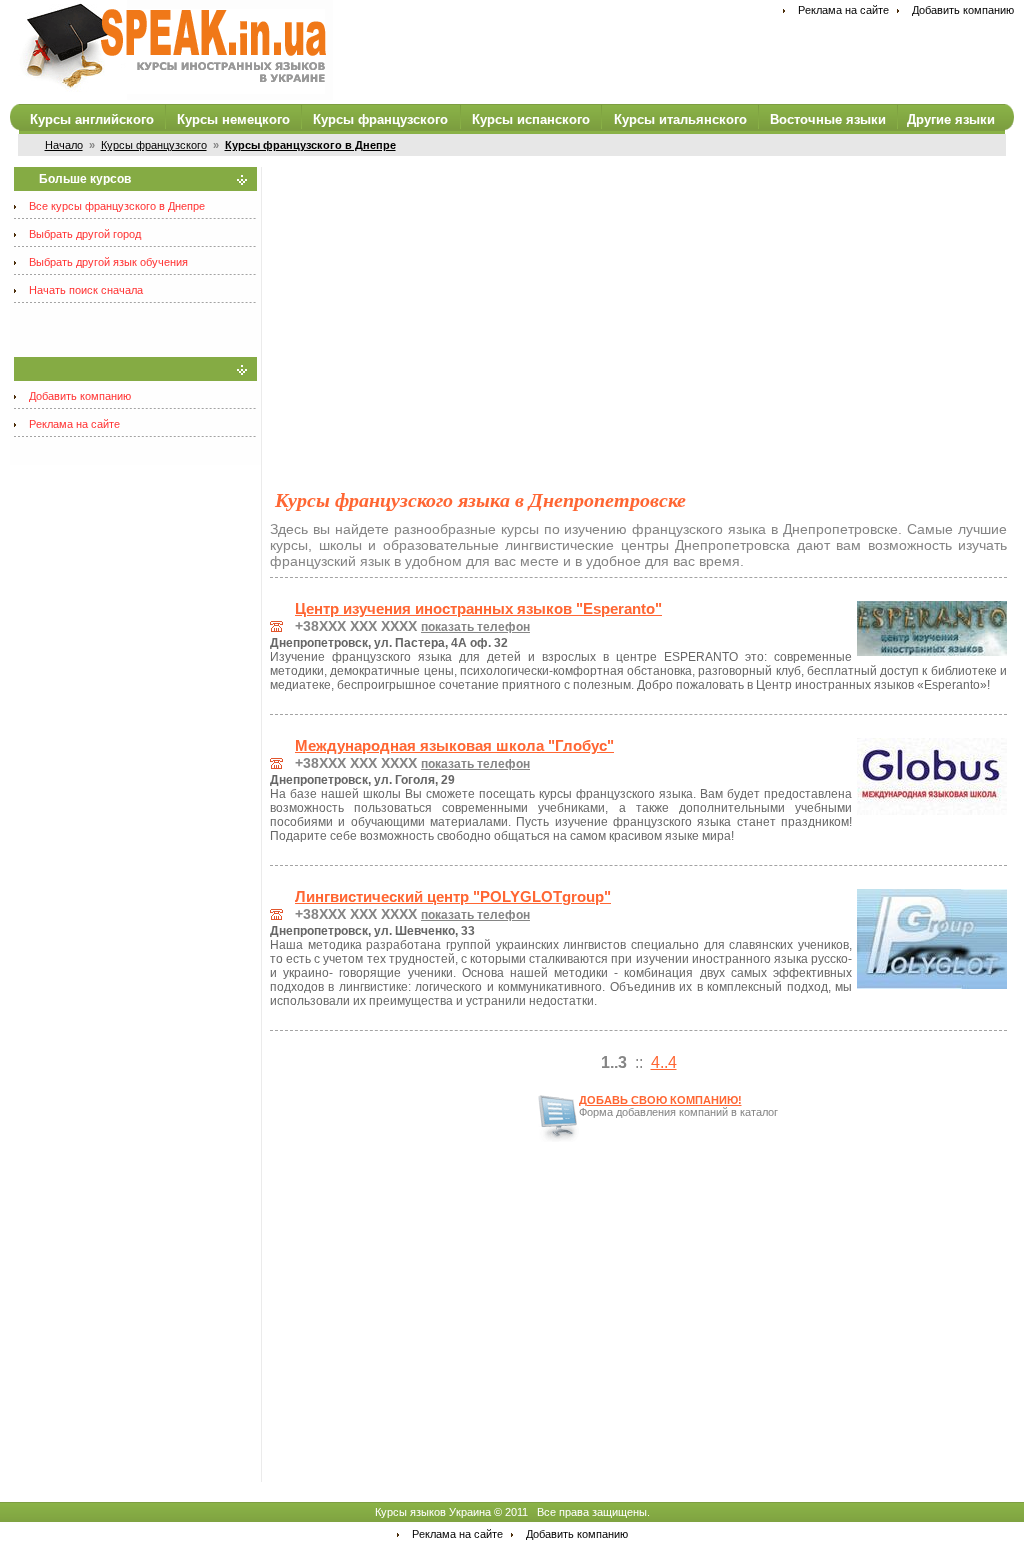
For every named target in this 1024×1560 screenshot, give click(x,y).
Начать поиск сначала (86, 290)
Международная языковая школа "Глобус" (454, 746)
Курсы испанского (531, 119)
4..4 (664, 1062)
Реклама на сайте (843, 10)
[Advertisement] (638, 307)
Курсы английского (92, 119)
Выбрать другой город (85, 234)
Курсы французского (380, 119)
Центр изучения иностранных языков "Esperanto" (478, 609)
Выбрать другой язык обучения (108, 262)
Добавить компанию (963, 10)
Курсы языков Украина (433, 1512)
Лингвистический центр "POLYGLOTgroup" (453, 897)
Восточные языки (828, 119)
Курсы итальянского (680, 119)
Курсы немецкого (233, 119)
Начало (64, 145)
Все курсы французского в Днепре (117, 206)
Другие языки (951, 119)
